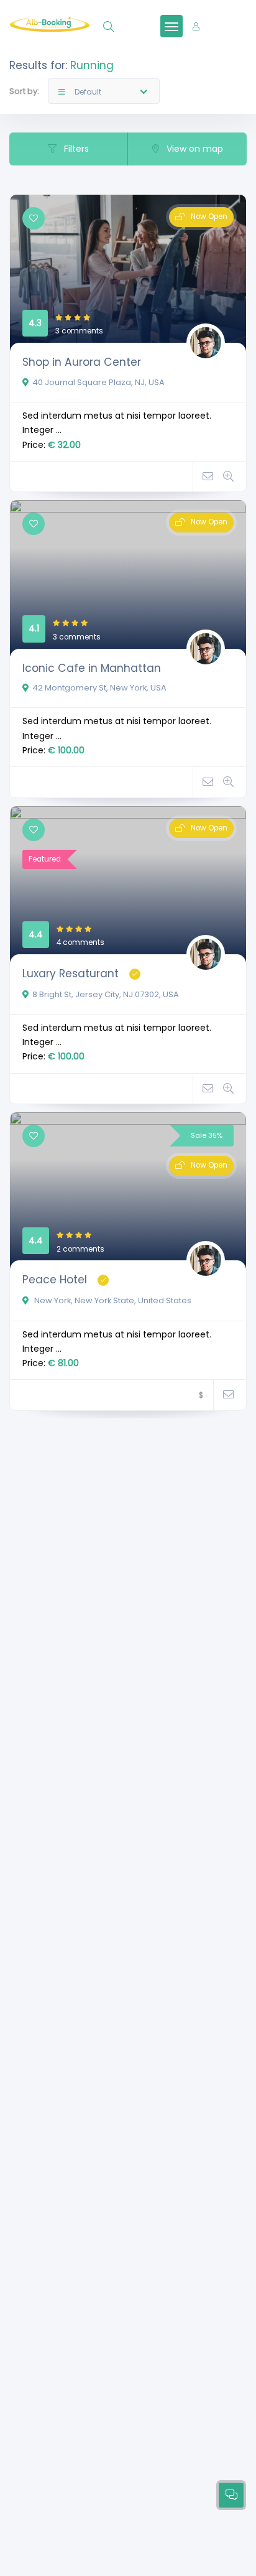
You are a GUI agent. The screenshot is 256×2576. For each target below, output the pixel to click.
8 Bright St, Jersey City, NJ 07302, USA (106, 994)
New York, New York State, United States (112, 1300)
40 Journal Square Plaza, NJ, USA (98, 382)
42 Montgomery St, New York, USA (99, 688)
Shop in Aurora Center (82, 362)
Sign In (221, 26)
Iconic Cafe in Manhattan (92, 668)
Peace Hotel (55, 1280)
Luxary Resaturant (71, 974)
